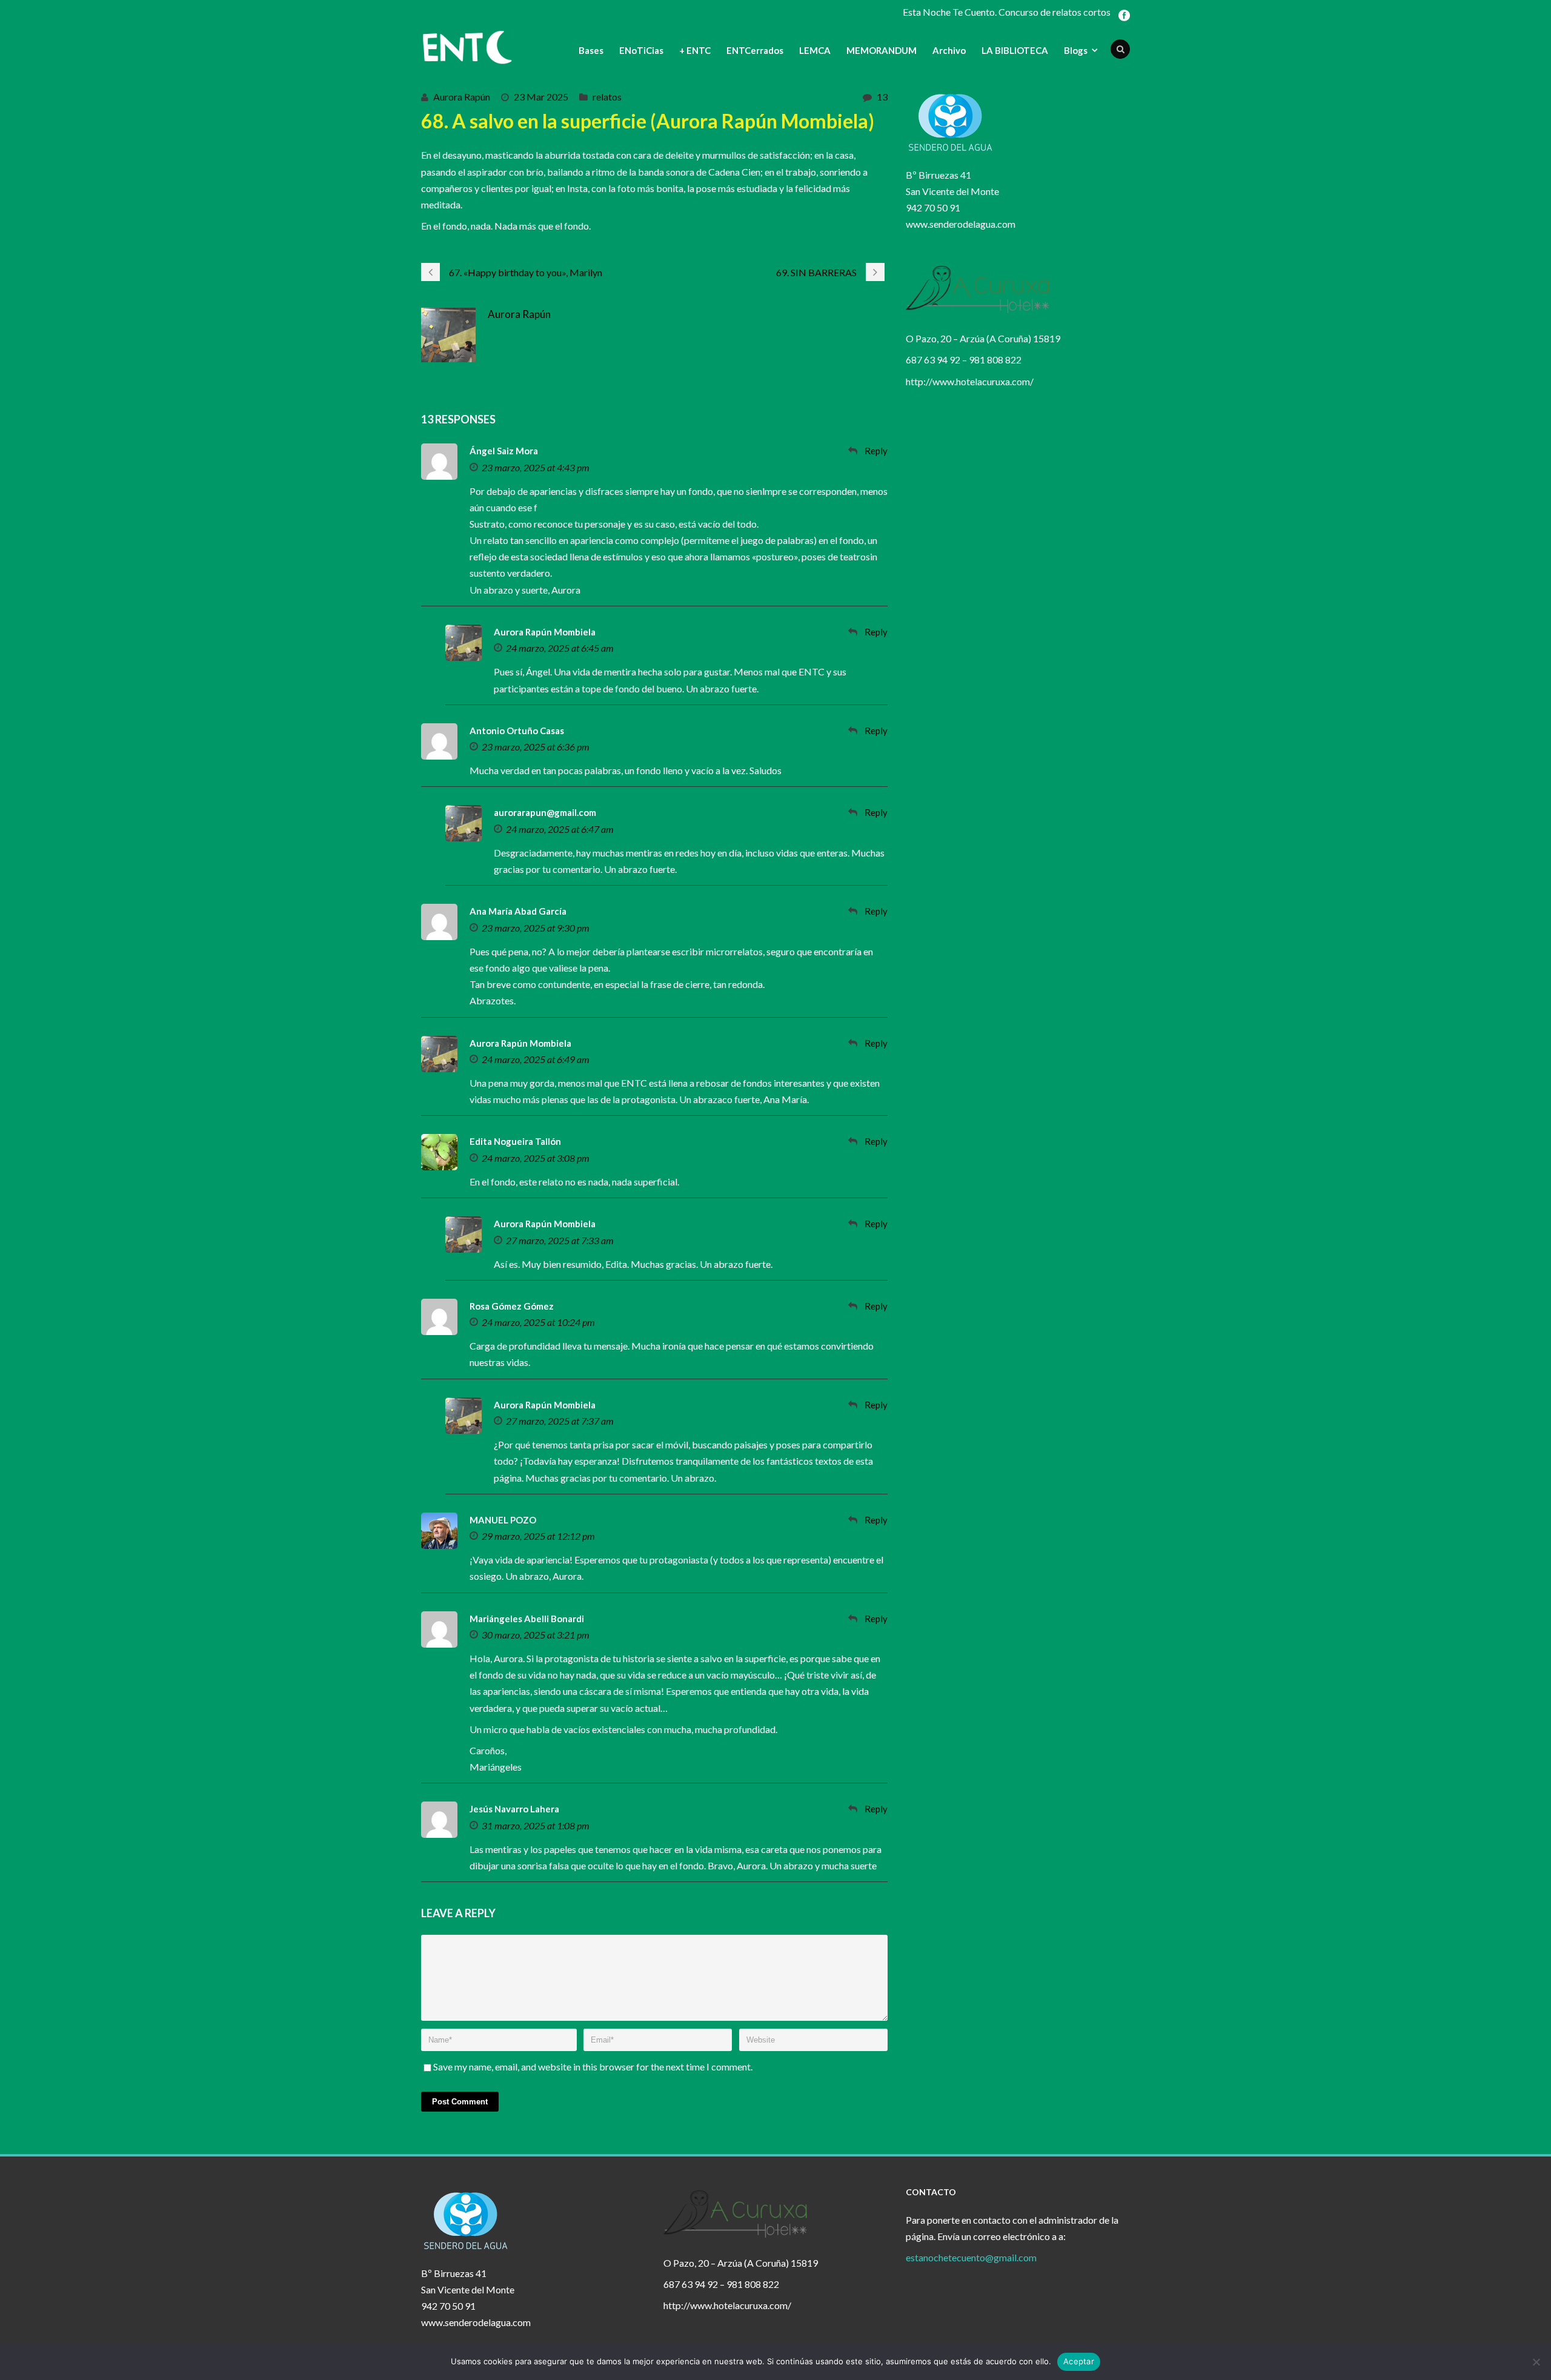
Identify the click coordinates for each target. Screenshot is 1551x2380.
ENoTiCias (641, 50)
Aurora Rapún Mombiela (545, 632)
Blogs (1076, 50)
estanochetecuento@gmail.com (971, 2257)
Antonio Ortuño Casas (517, 731)
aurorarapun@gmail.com (545, 812)
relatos (607, 97)
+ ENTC (695, 50)
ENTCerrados (755, 50)
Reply (876, 451)
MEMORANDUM (882, 50)
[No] (1536, 2362)
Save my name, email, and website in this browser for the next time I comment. (593, 2067)
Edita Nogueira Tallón (515, 1141)
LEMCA (815, 50)
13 (882, 97)
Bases (591, 50)
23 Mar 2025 (541, 97)
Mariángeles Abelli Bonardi (527, 1619)
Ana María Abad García (518, 911)
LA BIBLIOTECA (1015, 50)
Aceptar (1079, 2361)
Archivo (949, 50)
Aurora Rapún (462, 97)
